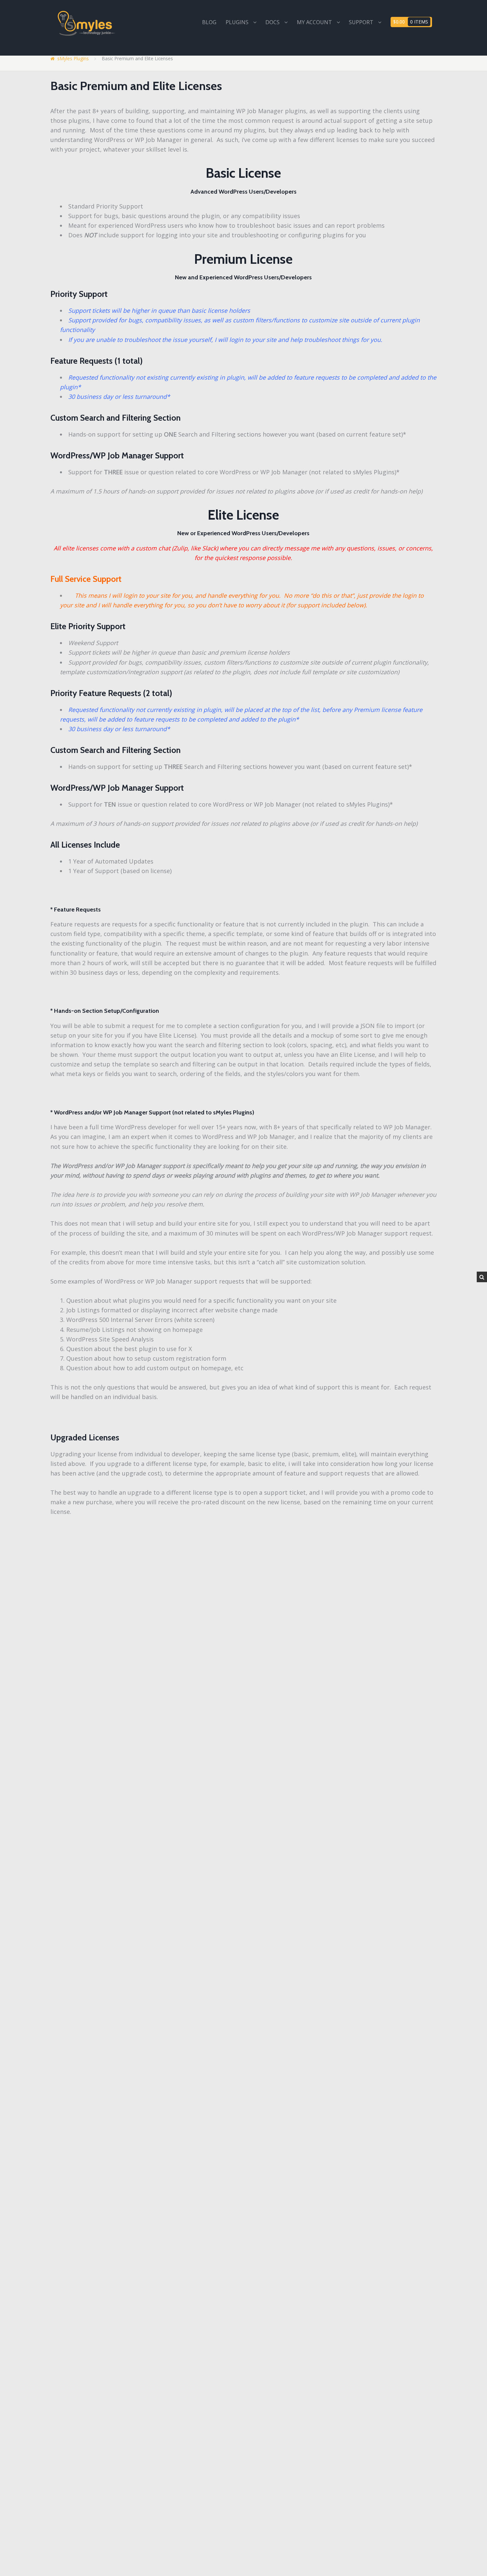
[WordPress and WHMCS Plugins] (87, 23)
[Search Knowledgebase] (482, 1277)
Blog (209, 22)
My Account (314, 22)
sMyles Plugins (73, 58)
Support (361, 22)
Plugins (237, 22)
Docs (272, 22)
